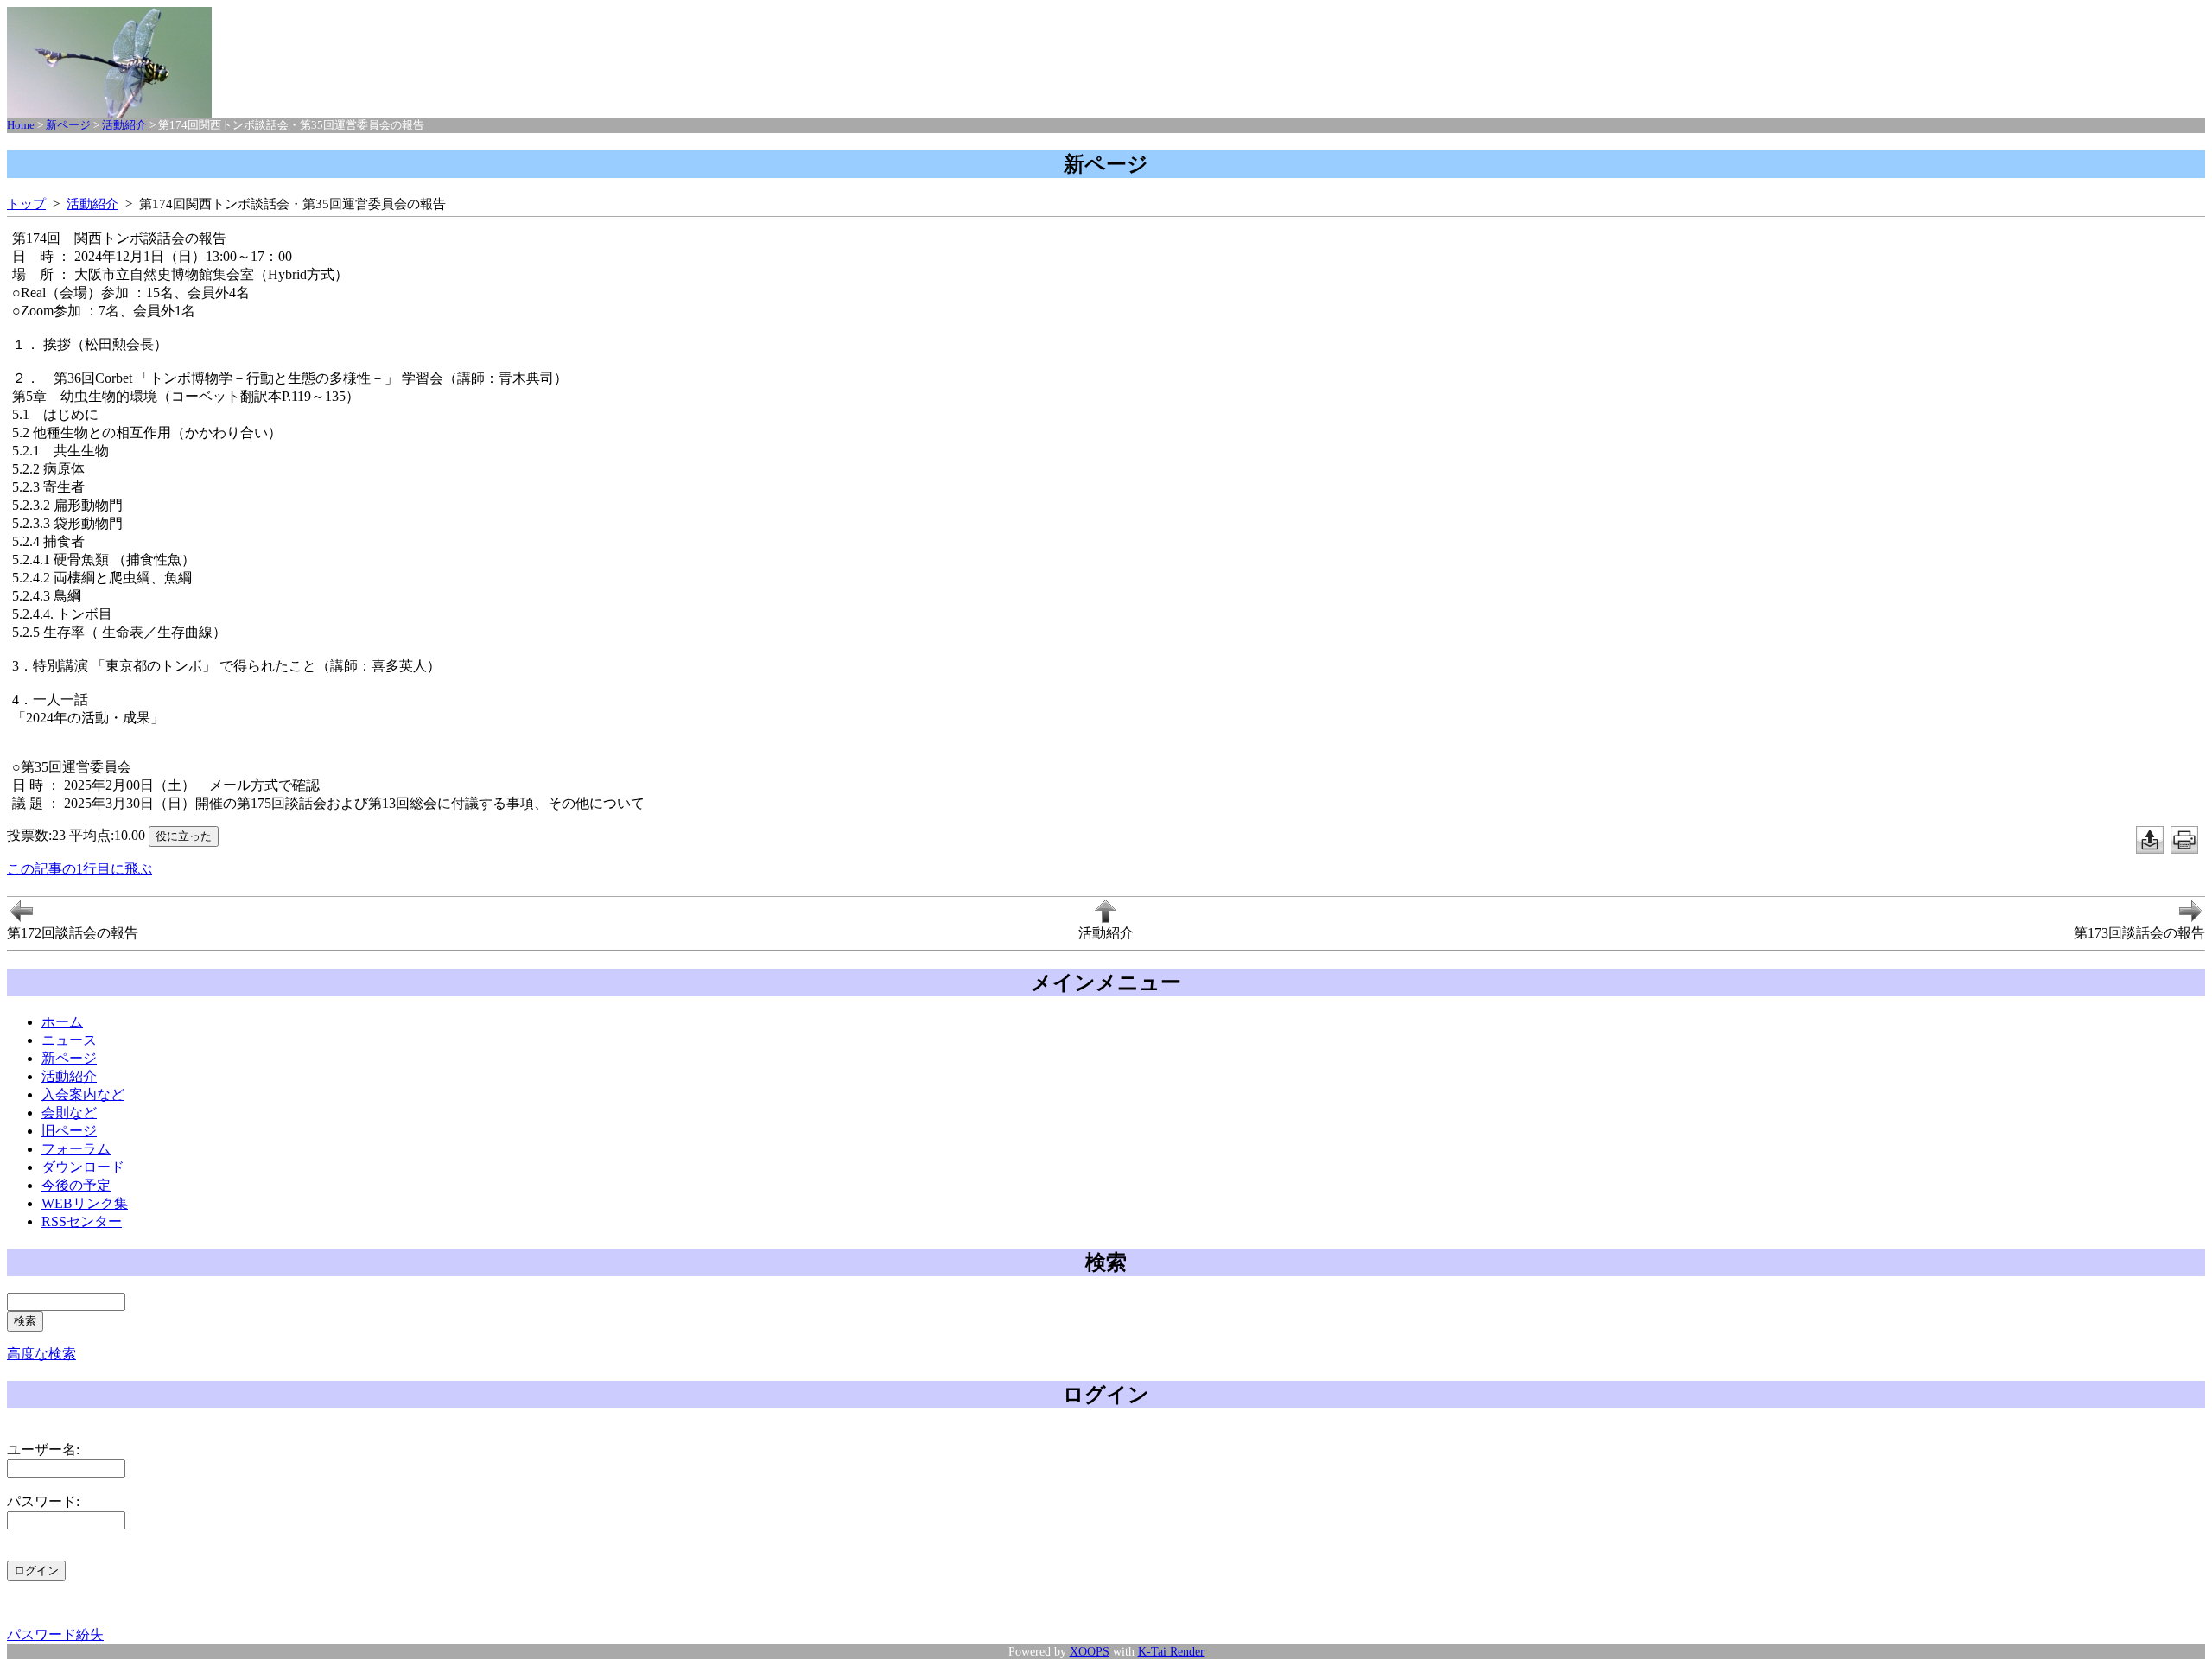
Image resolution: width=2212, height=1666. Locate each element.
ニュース (69, 1040)
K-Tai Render (1171, 1651)
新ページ (68, 125)
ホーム (62, 1022)
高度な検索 (41, 1354)
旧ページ (69, 1131)
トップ (26, 203)
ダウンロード (83, 1167)
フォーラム (76, 1149)
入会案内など (83, 1094)
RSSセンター (82, 1221)
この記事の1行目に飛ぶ (79, 869)
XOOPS (1090, 1651)
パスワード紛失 (55, 1634)
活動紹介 (124, 125)
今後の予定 (76, 1185)
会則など (69, 1113)
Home (21, 125)
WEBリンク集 (85, 1203)
